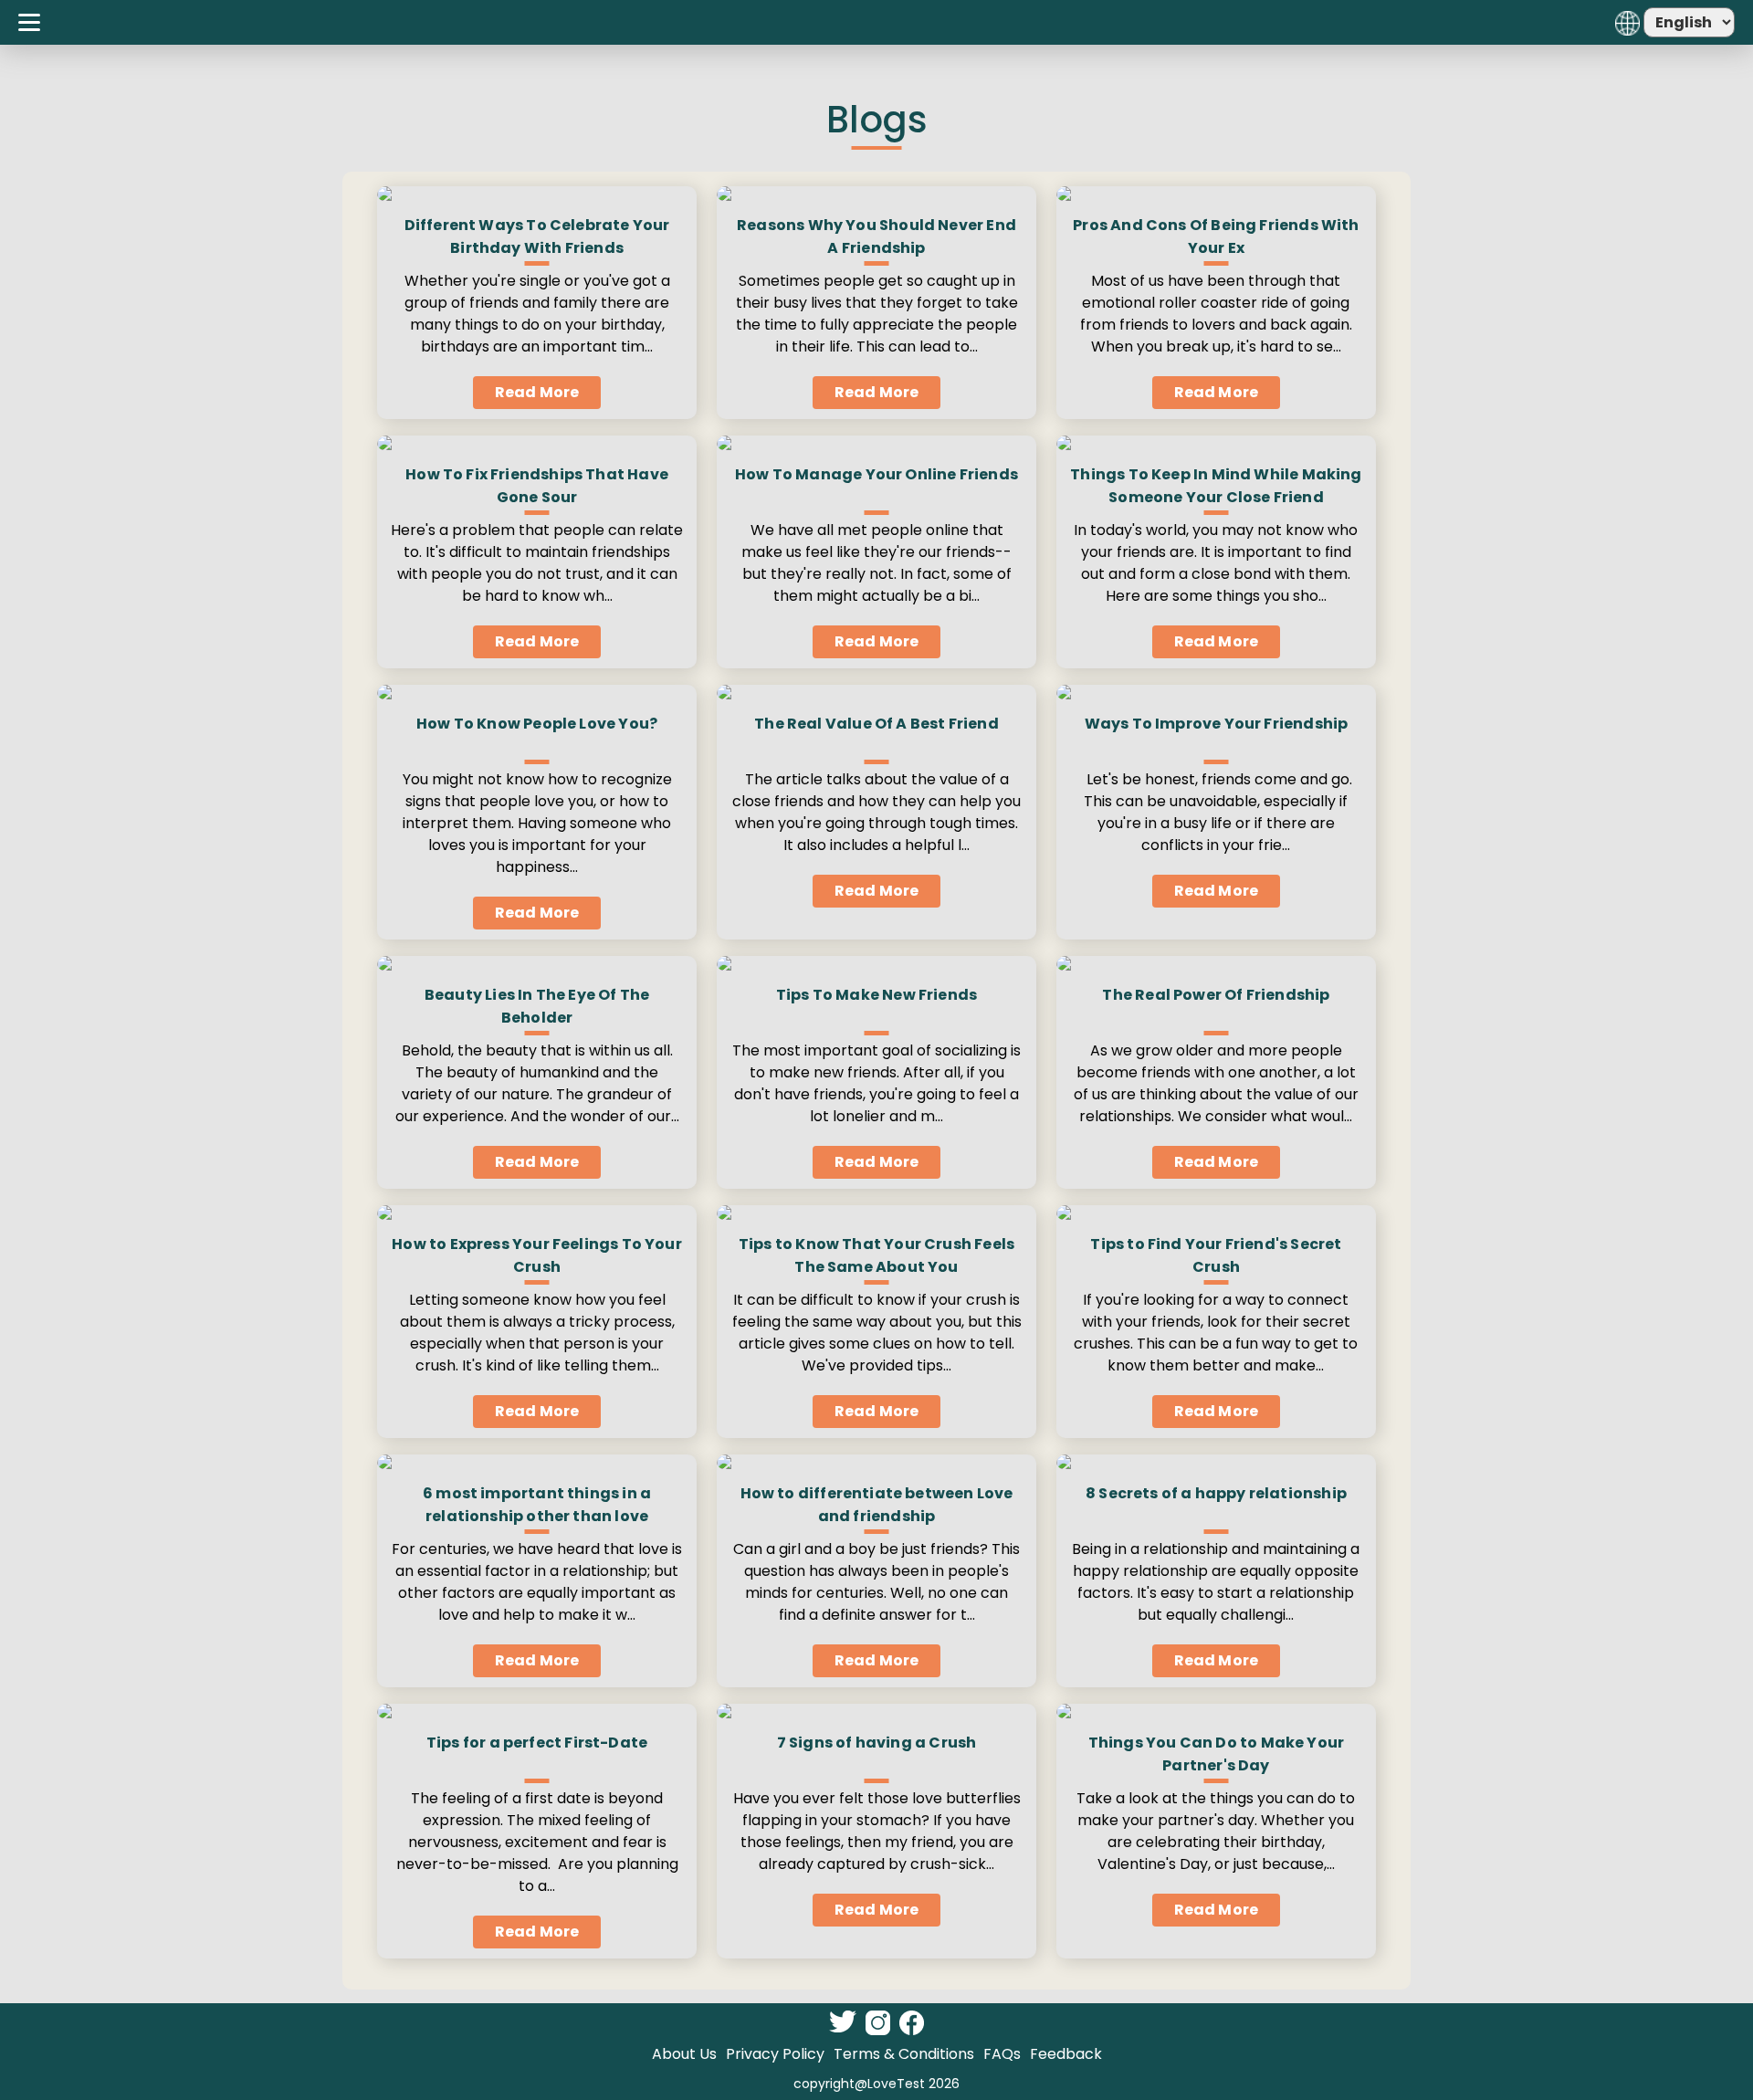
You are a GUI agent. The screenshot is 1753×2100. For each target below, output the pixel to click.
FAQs (1002, 2054)
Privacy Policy (775, 2054)
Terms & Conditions (904, 2054)
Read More (537, 392)
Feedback (1066, 2054)
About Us (684, 2054)
